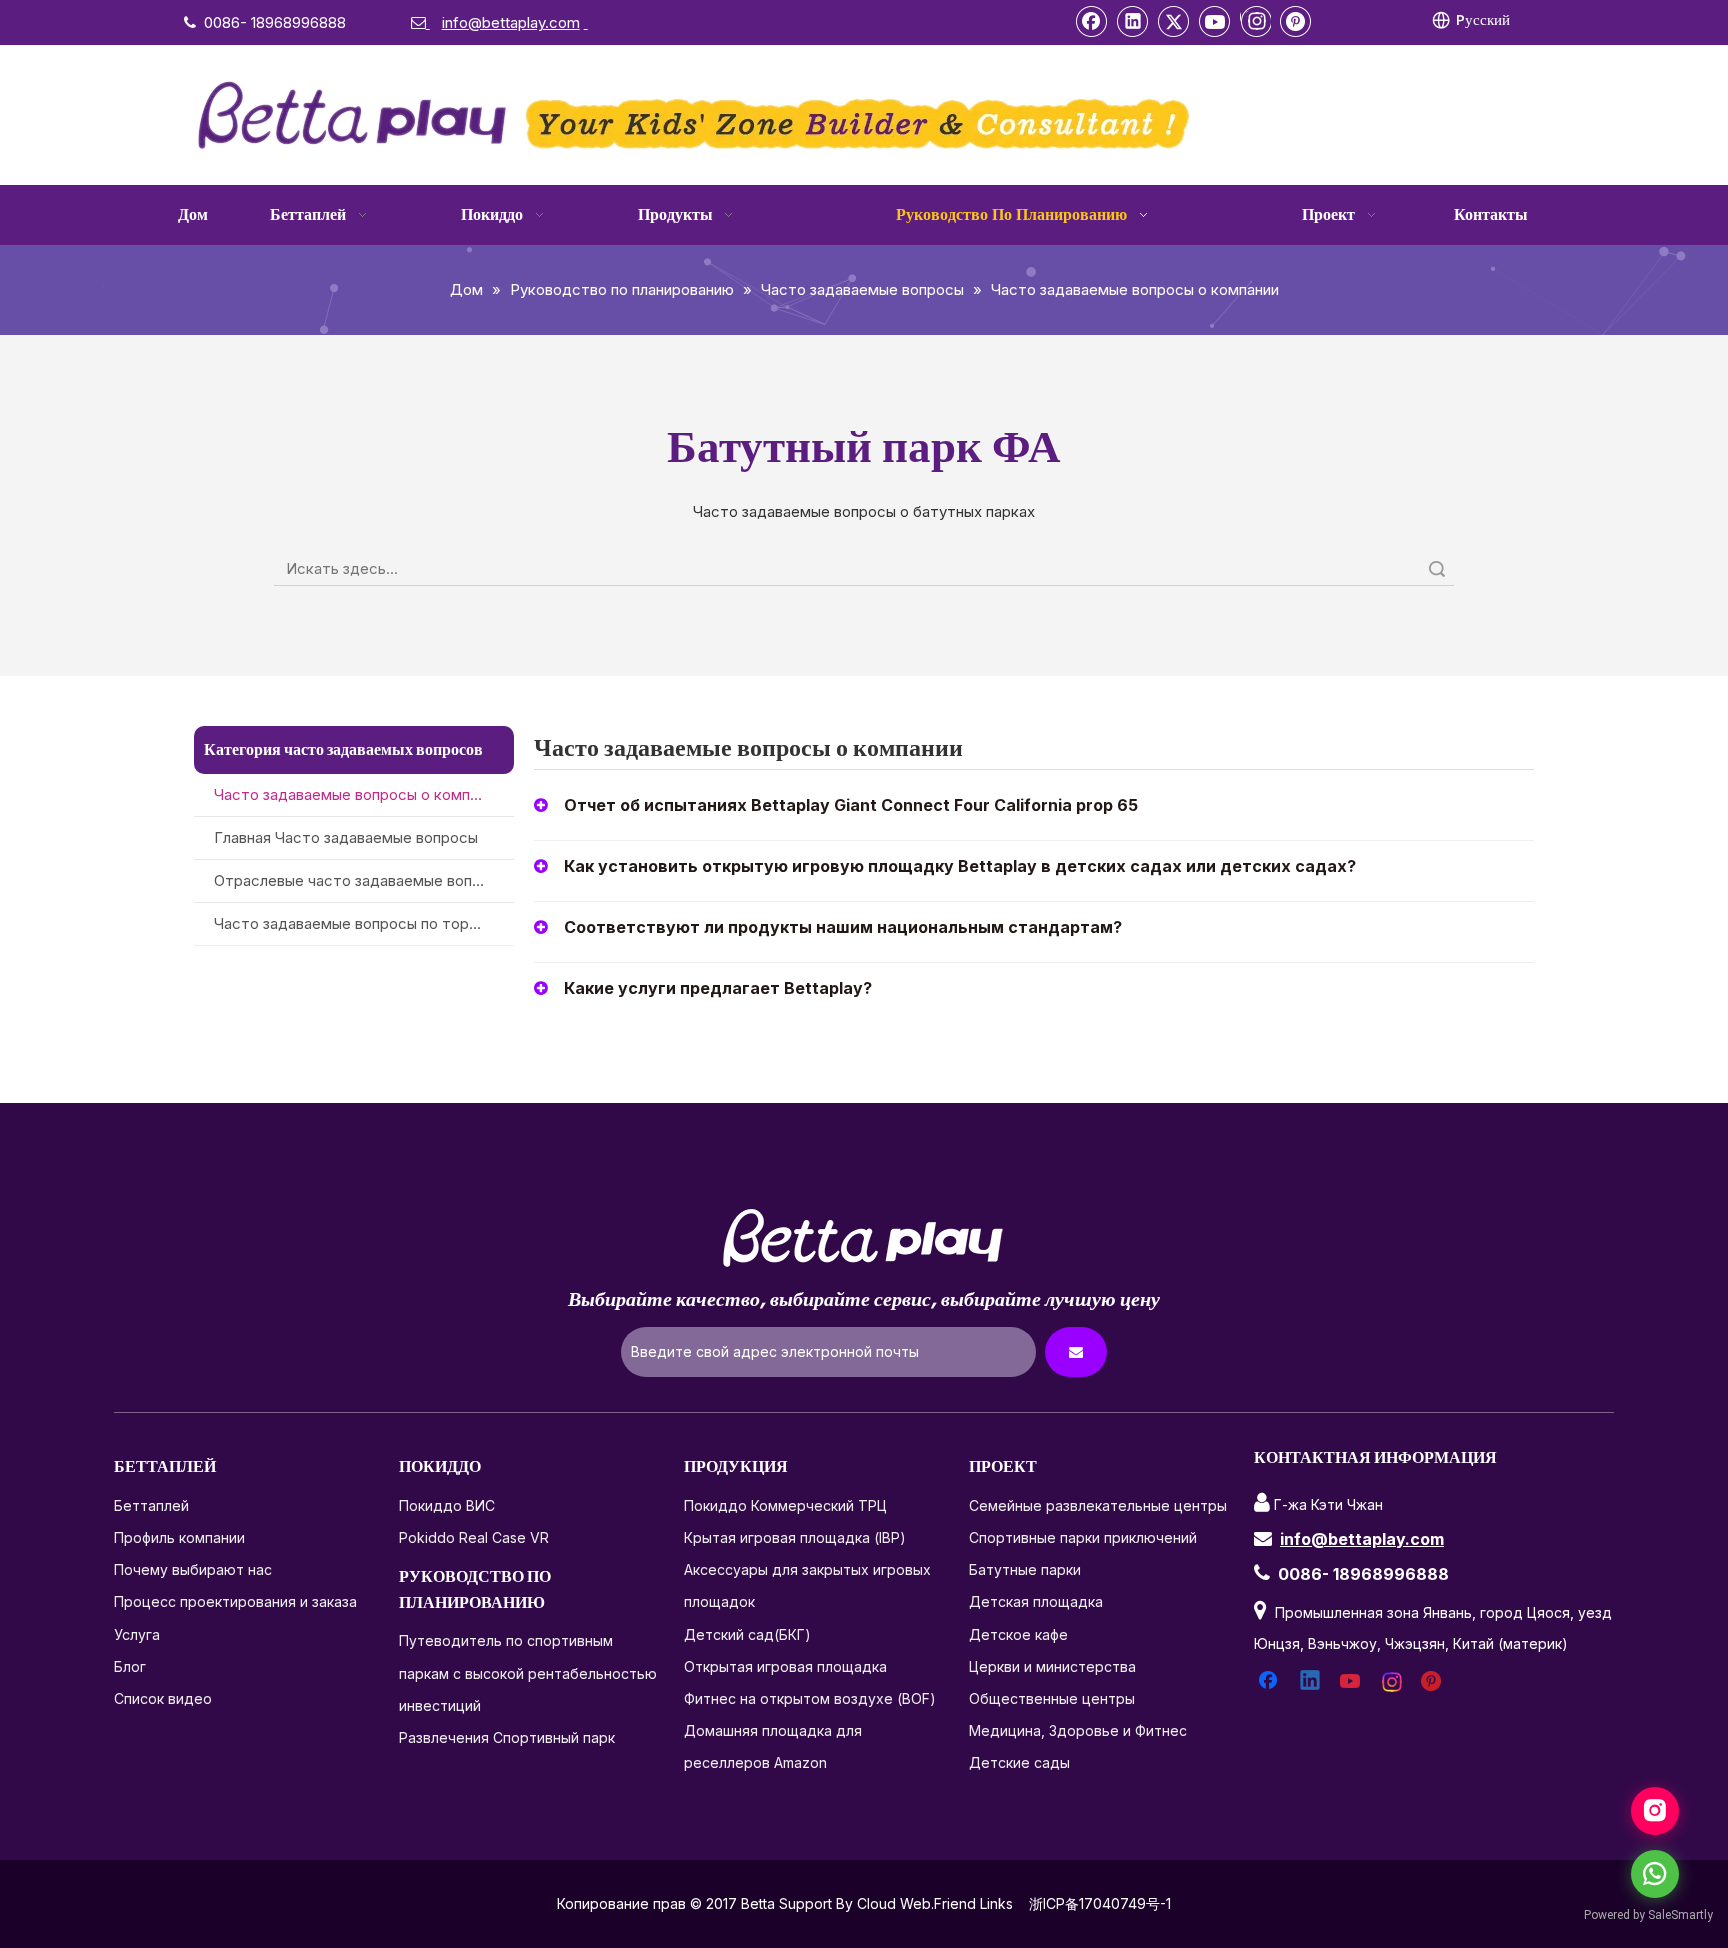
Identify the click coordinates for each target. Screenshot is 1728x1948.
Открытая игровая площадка (785, 1666)
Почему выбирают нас (193, 1569)
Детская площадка (1036, 1601)
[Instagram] (1255, 21)
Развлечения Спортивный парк (507, 1737)
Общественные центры (1052, 1698)
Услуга (137, 1634)
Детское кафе (1018, 1634)
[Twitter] (1174, 21)
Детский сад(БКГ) (747, 1634)
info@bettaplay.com (1362, 1539)
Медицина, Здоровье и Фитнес (1078, 1730)
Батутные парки (1025, 1569)
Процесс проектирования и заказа (235, 1601)
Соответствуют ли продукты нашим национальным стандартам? (843, 927)
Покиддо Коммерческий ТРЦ (785, 1505)
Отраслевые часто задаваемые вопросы (361, 880)
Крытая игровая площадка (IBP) (795, 1537)
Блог (130, 1666)
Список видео (163, 1698)
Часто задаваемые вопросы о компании (358, 794)
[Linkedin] (1133, 21)
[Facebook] (1092, 21)
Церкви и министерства (1052, 1666)
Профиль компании (179, 1537)
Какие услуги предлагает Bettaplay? (718, 988)
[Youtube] (1215, 21)
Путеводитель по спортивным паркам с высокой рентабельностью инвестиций (528, 1672)
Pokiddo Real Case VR (474, 1537)
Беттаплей (151, 1505)
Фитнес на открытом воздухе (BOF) (810, 1698)
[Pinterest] (1296, 21)
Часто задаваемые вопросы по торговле (361, 923)
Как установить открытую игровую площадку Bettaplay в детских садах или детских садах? (960, 866)
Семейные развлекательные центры (1098, 1505)
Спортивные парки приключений (1083, 1537)
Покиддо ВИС (447, 1505)
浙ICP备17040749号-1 (1100, 1903)
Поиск (1437, 568)
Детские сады (1019, 1762)
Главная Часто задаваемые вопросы (346, 837)
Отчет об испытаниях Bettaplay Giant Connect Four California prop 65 (851, 805)
